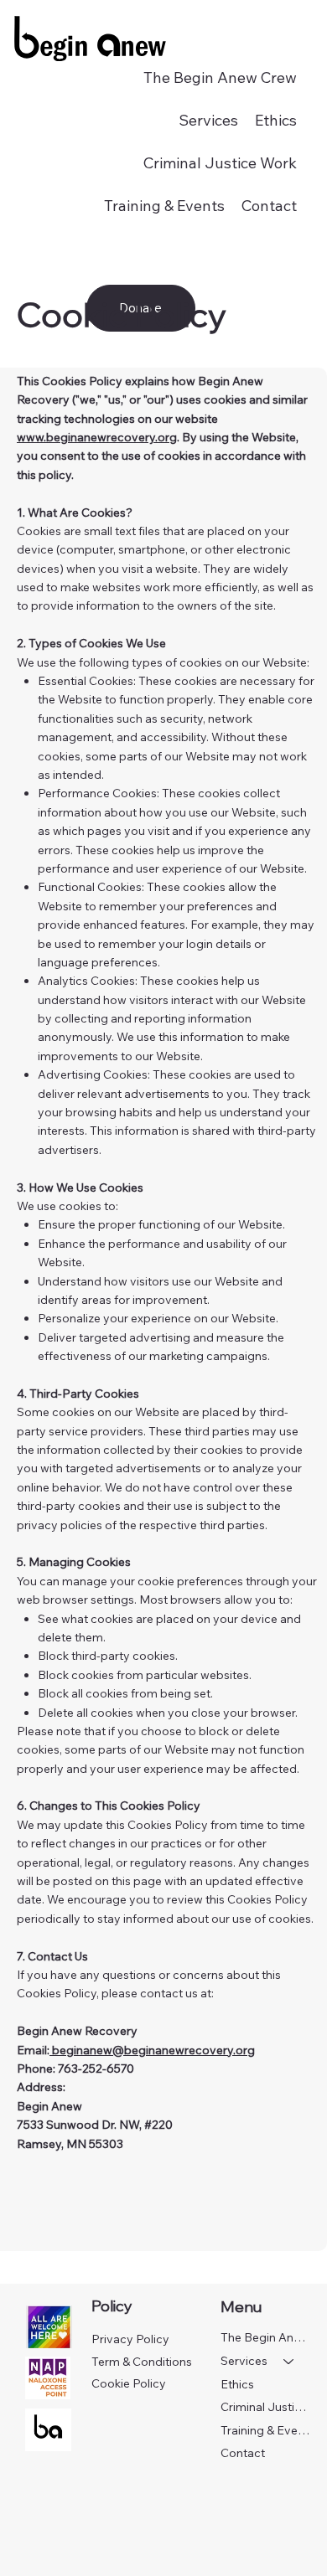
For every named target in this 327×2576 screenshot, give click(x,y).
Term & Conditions (142, 2362)
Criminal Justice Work (265, 2407)
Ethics (237, 2384)
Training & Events (265, 2430)
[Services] (289, 2362)
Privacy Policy (130, 2339)
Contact (243, 2453)
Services (244, 2361)
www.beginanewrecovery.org (97, 437)
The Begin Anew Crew (265, 2337)
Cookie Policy (129, 2383)
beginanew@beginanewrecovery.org (152, 2050)
